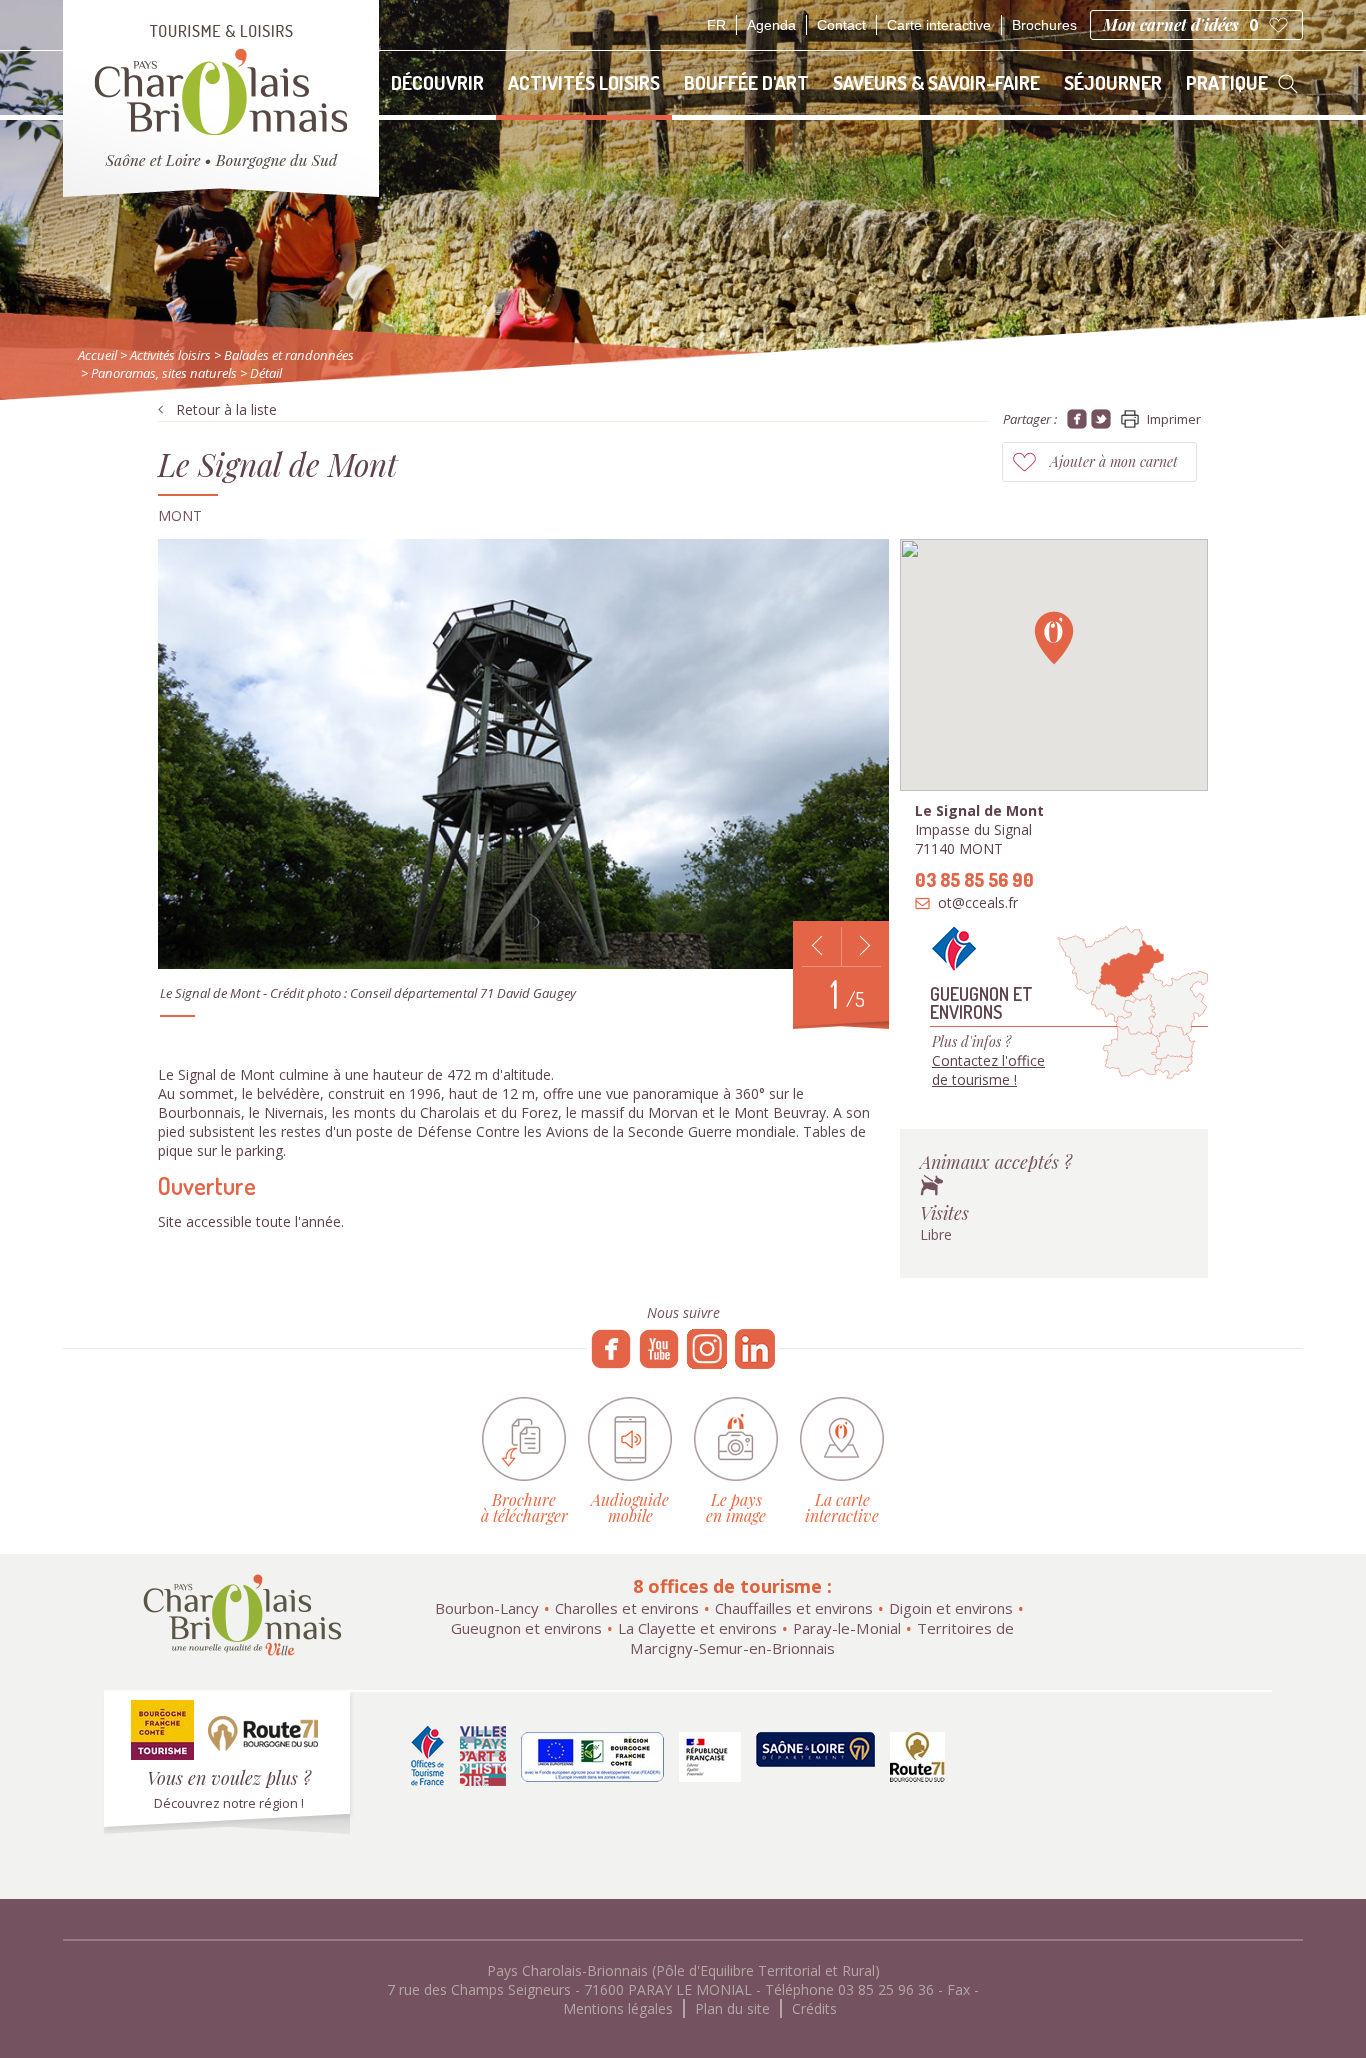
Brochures (1044, 25)
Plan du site (732, 2008)
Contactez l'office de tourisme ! (988, 1070)
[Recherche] (1288, 84)
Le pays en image (736, 1506)
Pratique (1227, 82)
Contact (841, 25)
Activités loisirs (584, 82)
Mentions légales (618, 2008)
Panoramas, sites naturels (164, 373)
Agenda (771, 25)
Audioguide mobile (630, 1506)
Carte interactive (939, 25)
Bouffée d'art (746, 82)
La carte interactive (842, 1506)
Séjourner (1113, 82)
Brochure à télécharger (524, 1506)
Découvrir (437, 82)
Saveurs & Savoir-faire (936, 82)
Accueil (97, 355)
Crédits (814, 2008)
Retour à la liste (226, 409)
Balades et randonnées (289, 355)
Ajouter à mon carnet (1114, 461)
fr (716, 25)
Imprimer (1174, 419)
